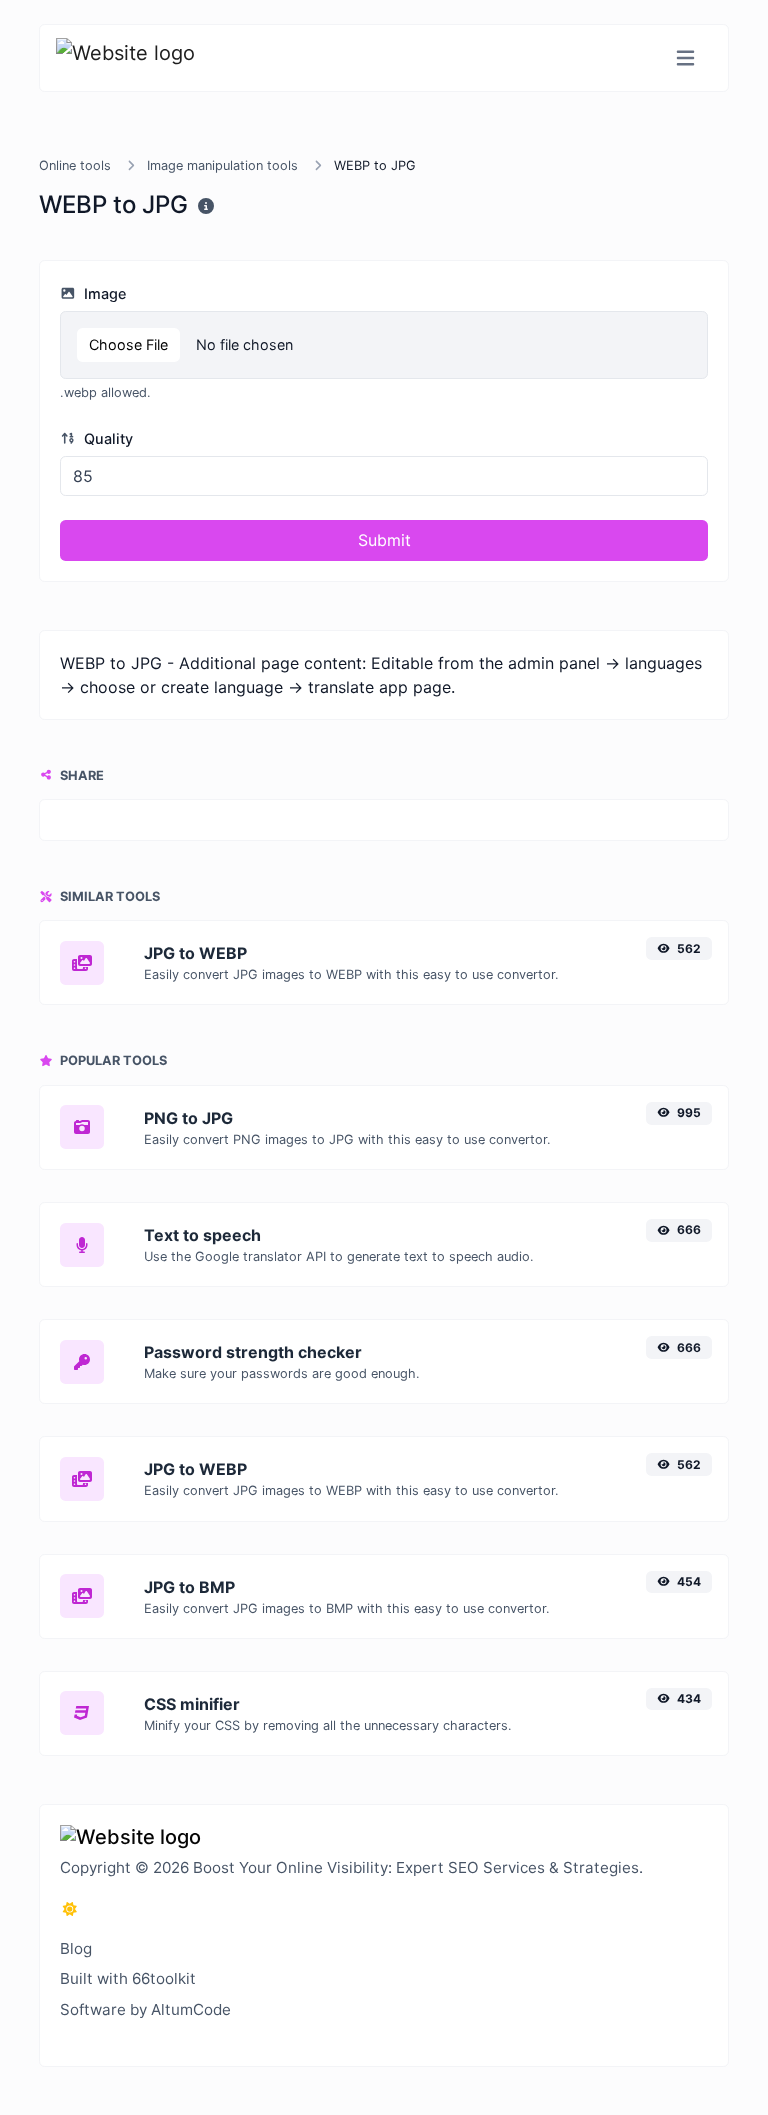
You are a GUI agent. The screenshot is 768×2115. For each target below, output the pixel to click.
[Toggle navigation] (685, 58)
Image (103, 293)
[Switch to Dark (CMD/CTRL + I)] (70, 1909)
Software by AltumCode (145, 2009)
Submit (384, 540)
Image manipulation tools (222, 165)
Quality (106, 438)
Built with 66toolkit (128, 1978)
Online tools (75, 165)
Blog (76, 1948)
